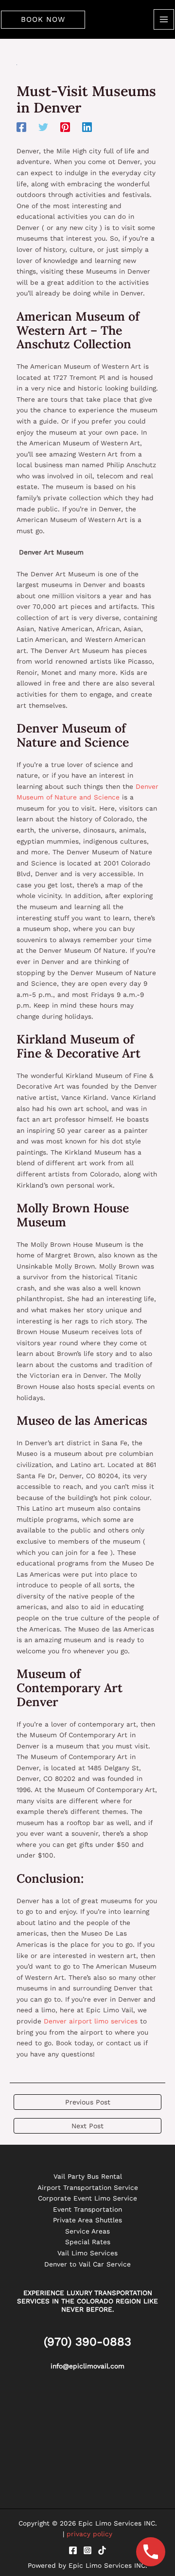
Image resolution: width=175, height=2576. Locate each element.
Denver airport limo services (91, 2021)
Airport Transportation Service (88, 2187)
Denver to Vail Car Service (87, 2264)
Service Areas (87, 2231)
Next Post (87, 2126)
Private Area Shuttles (87, 2220)
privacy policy (89, 2534)
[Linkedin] (87, 127)
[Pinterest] (65, 127)
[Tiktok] (102, 2550)
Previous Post (88, 2102)
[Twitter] (43, 127)
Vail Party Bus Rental (88, 2176)
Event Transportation (87, 2209)
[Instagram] (87, 2550)
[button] (43, 20)
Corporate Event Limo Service (87, 2198)
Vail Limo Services (87, 2253)
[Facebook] (21, 127)
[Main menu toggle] (164, 20)
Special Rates (88, 2242)
